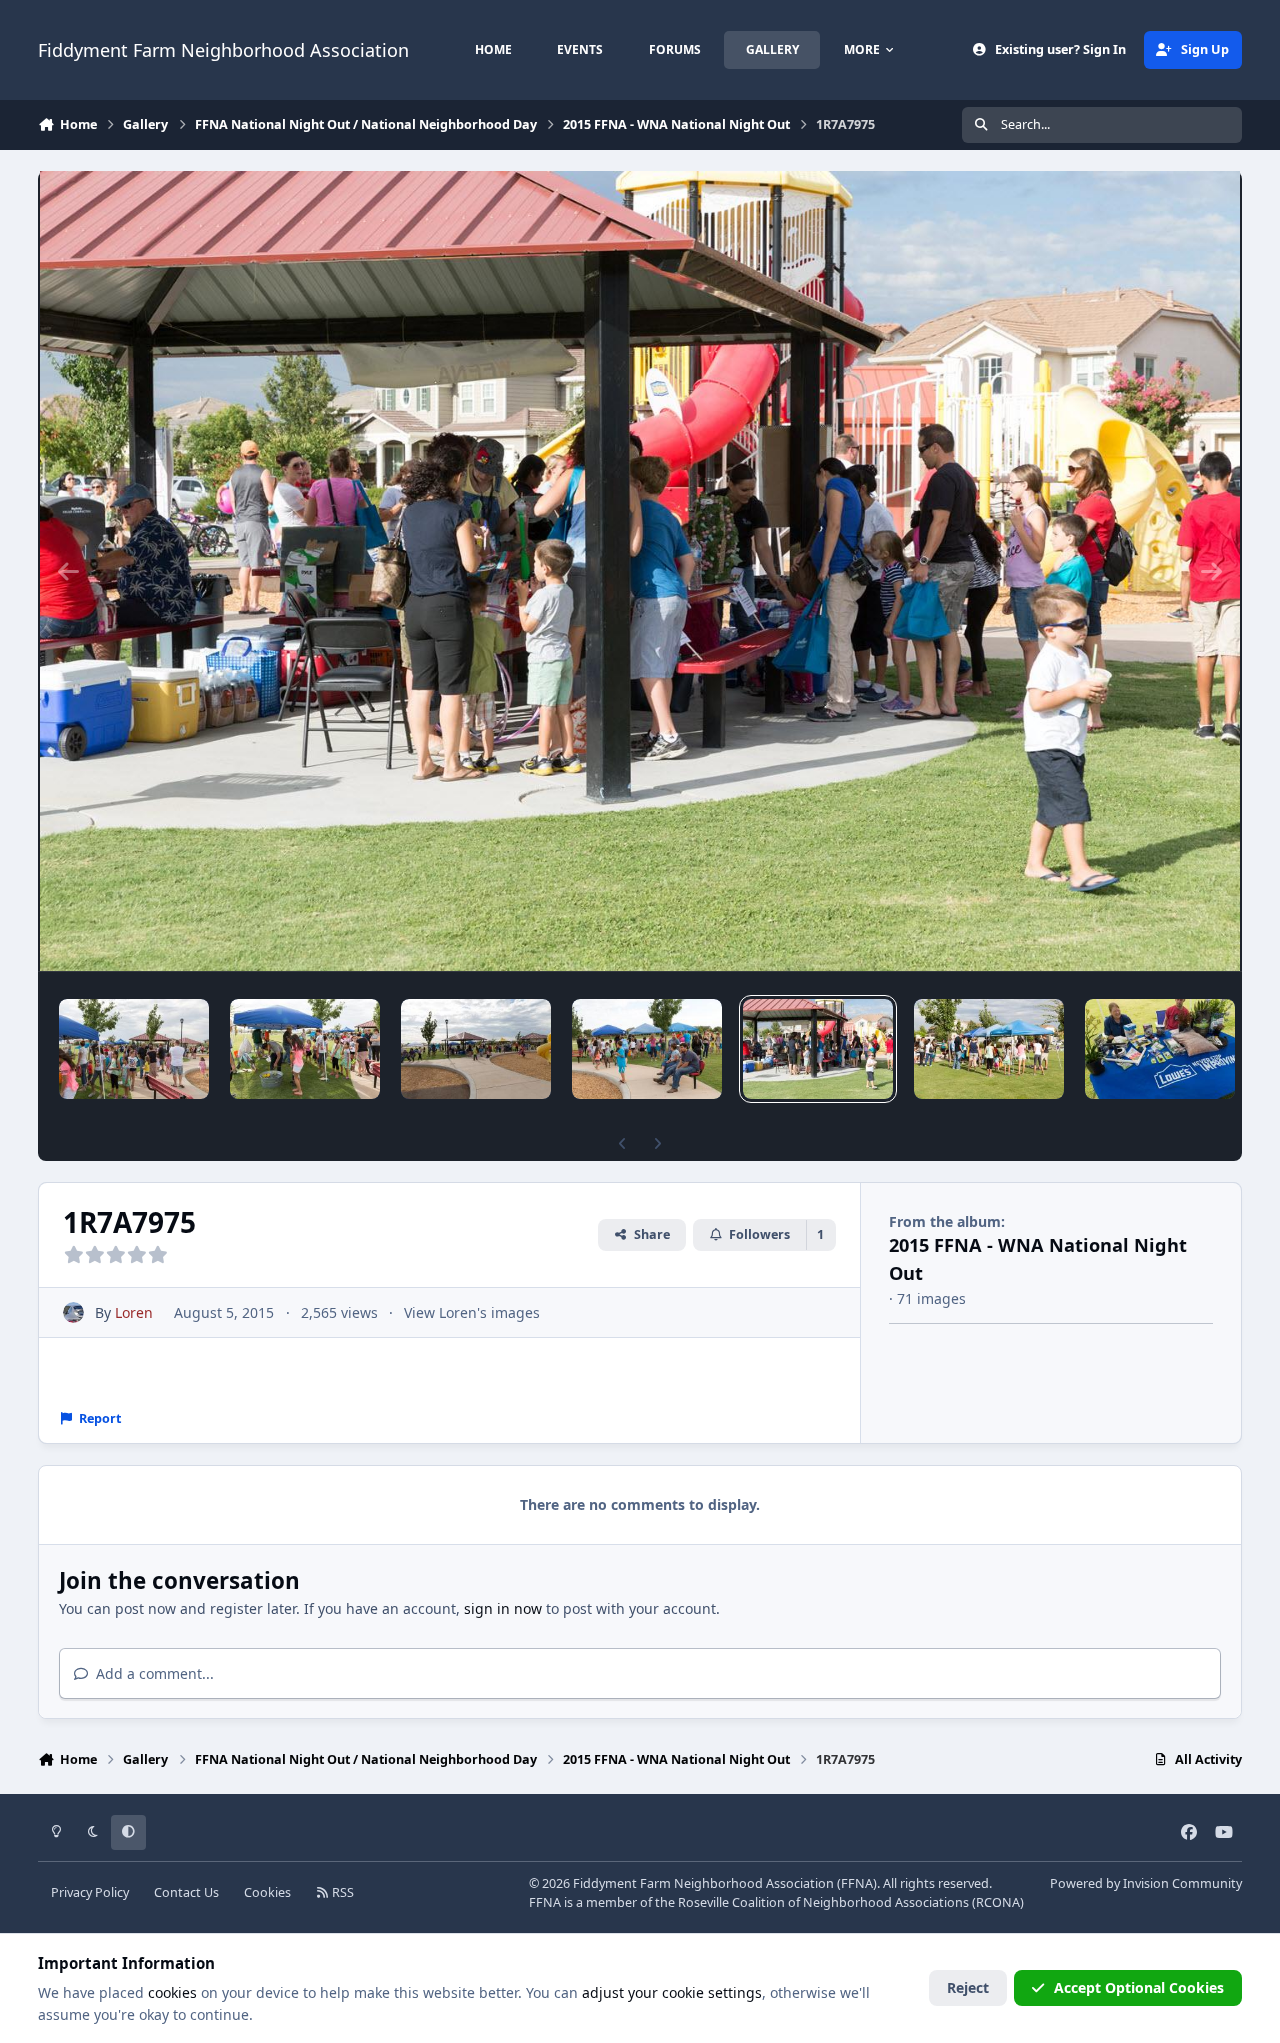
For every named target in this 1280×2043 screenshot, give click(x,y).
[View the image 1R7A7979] (305, 1049)
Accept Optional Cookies (1139, 1987)
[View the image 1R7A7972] (1160, 1049)
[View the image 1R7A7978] (476, 1049)
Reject (968, 1987)
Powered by (1146, 1883)
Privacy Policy (90, 1892)
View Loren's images (472, 1312)
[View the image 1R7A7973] (989, 1049)
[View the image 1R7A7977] (647, 1049)
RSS (341, 1892)
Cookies (267, 1892)
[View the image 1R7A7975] (818, 1049)
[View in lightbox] (640, 571)
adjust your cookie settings (672, 1992)
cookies (172, 1992)
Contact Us (186, 1892)
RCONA (998, 1902)
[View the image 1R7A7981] (134, 1049)
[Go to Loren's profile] (73, 1312)
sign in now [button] (503, 1608)
